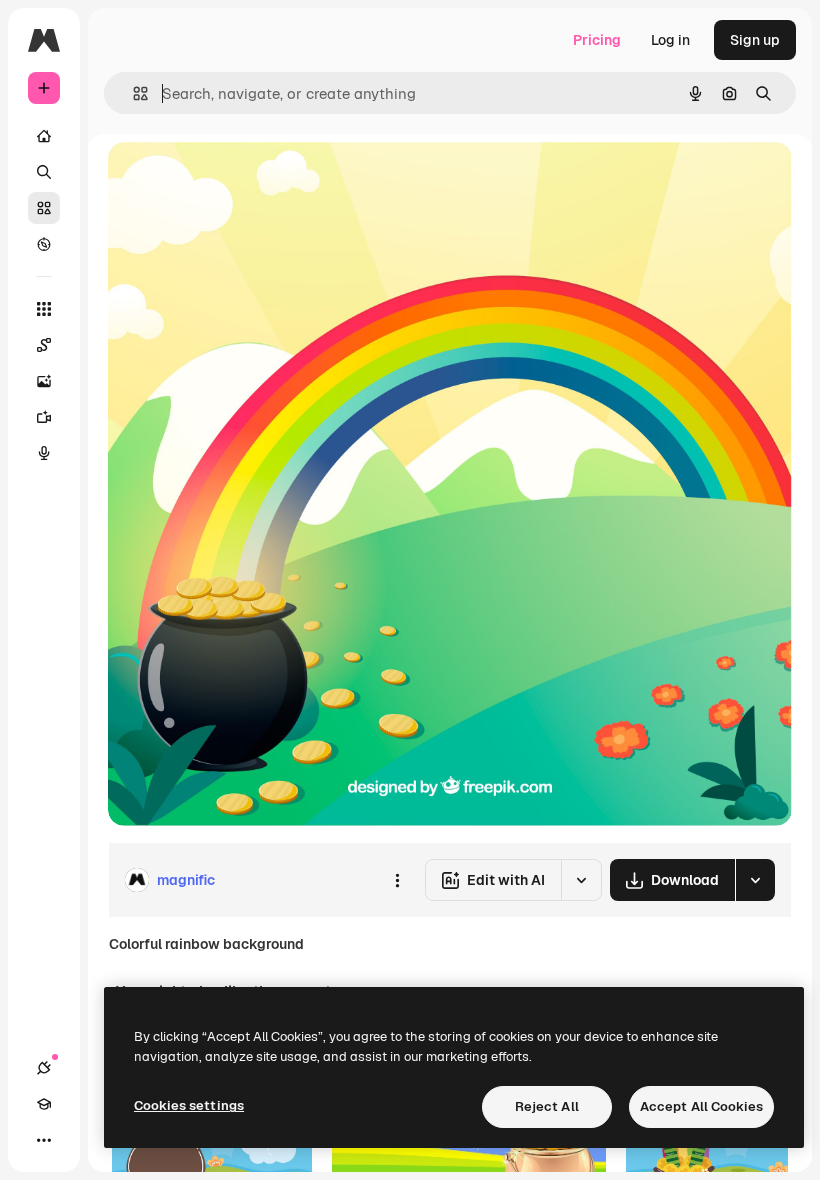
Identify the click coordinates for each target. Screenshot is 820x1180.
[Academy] (44, 1104)
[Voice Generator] (44, 453)
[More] (44, 1140)
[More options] (397, 880)
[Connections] (44, 1068)
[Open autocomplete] (132, 93)
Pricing (597, 40)
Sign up (755, 40)
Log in (670, 40)
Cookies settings (189, 1105)
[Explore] (44, 244)
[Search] (44, 172)
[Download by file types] (755, 880)
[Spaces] (44, 345)
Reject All (547, 1106)
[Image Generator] (44, 381)
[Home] (44, 136)
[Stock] (44, 208)
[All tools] (44, 309)
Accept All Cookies (701, 1106)
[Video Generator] (44, 417)
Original (236, 179)
